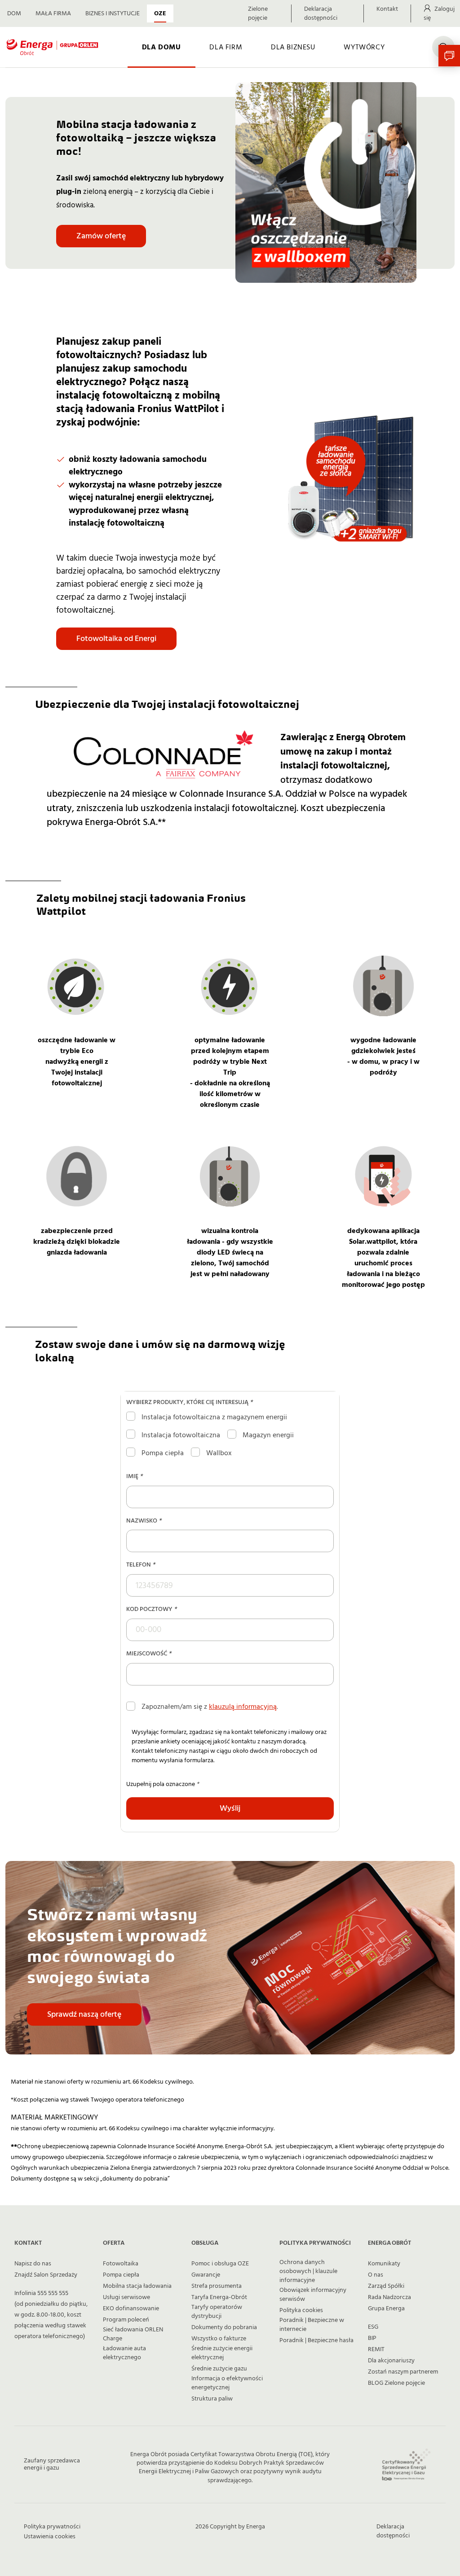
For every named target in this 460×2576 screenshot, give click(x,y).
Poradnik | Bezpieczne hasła (316, 2340)
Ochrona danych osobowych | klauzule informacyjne (308, 2271)
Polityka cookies (301, 2310)
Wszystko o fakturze (219, 2339)
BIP (372, 2338)
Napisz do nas (33, 2264)
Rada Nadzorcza (389, 2297)
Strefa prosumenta (217, 2286)
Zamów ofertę (101, 236)
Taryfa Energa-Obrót (219, 2297)
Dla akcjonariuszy (391, 2361)
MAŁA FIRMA (53, 13)
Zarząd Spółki (386, 2286)
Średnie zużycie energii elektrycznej (222, 2353)
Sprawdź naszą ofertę (84, 2014)
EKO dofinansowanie (131, 2308)
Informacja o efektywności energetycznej (227, 2383)
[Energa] (52, 47)
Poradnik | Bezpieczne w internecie (312, 2325)
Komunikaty (384, 2264)
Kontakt (387, 9)
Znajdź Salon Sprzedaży (46, 2275)
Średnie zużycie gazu (219, 2369)
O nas (376, 2275)
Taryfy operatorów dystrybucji (217, 2312)
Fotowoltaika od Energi (116, 639)
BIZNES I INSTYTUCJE (113, 13)
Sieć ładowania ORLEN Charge (133, 2334)
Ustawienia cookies (50, 2537)
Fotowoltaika (121, 2264)
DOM (14, 13)
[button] (449, 56)
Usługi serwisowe (126, 2297)
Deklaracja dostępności (321, 13)
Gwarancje (206, 2275)
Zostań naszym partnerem (403, 2372)
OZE (160, 13)
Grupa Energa (386, 2308)
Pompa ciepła (121, 2275)
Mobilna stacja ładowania (137, 2286)
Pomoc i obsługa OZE (220, 2264)
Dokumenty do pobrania (224, 2327)
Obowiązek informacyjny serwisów (313, 2295)
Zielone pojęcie (258, 13)
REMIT (376, 2349)
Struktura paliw (212, 2399)
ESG (373, 2327)
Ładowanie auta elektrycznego (124, 2353)
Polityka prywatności (52, 2527)
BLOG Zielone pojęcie (396, 2383)
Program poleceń (126, 2320)
